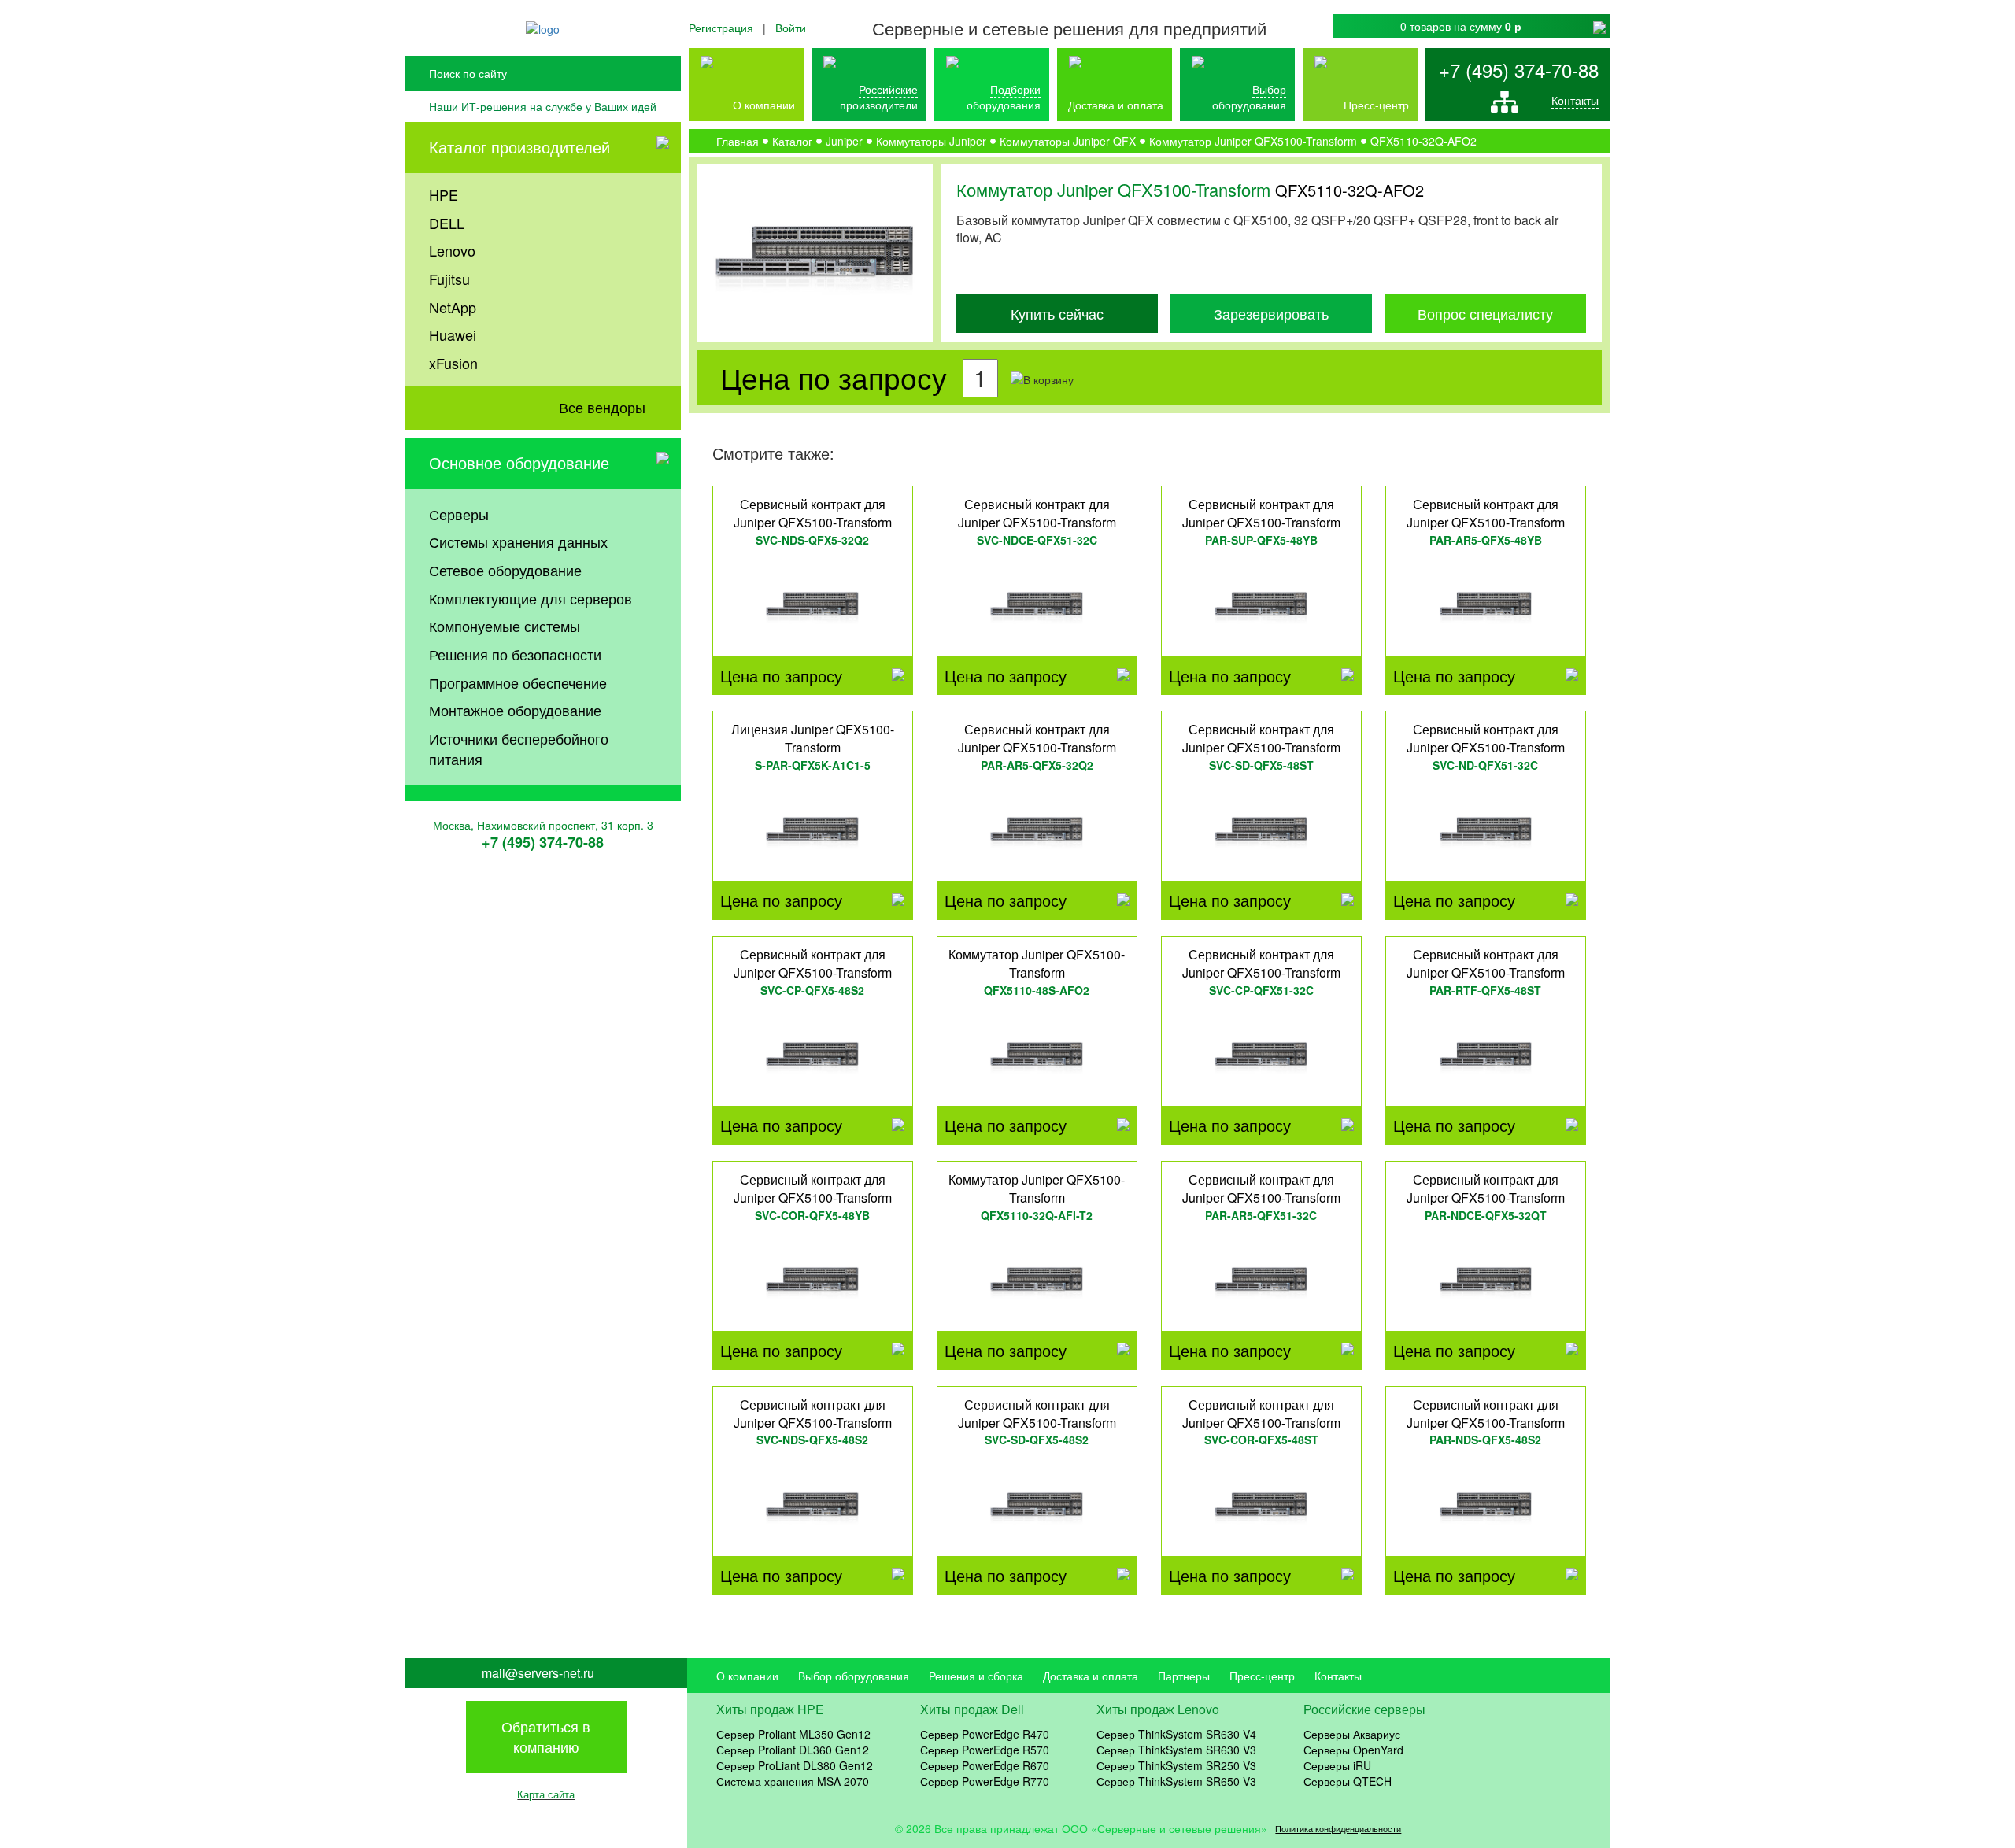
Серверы (459, 514)
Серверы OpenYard (1353, 1750)
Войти (791, 28)
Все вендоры (602, 407)
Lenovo (452, 250)
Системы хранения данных (518, 541)
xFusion (453, 363)
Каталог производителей (519, 147)
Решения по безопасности (515, 654)
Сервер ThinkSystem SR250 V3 (1176, 1765)
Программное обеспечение (518, 682)
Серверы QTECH (1348, 1781)
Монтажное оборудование (515, 710)
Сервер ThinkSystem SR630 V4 (1176, 1734)
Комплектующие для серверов (531, 598)
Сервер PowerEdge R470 (985, 1734)
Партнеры (1184, 1676)
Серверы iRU (1337, 1765)
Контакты (1575, 100)
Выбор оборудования (1249, 97)
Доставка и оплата (1116, 105)
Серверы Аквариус (1352, 1734)
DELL (447, 223)
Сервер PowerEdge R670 (985, 1765)
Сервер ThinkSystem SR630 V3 (1176, 1750)
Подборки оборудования (1004, 97)
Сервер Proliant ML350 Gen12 (793, 1734)
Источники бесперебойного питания (519, 748)
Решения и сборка (976, 1676)
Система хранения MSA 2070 (793, 1781)
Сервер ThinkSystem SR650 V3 (1176, 1781)
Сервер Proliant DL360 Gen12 (793, 1750)
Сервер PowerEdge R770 (985, 1781)
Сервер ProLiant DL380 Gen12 (795, 1765)
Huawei (453, 334)
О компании (764, 105)
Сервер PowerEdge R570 (985, 1750)
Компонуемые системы (505, 626)
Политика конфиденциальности (1338, 1829)
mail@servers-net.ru (538, 1673)
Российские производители (879, 97)
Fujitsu (449, 279)
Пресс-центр (1262, 1676)
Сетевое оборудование (505, 570)
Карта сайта (546, 1794)
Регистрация (721, 28)
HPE (444, 194)
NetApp (453, 307)
